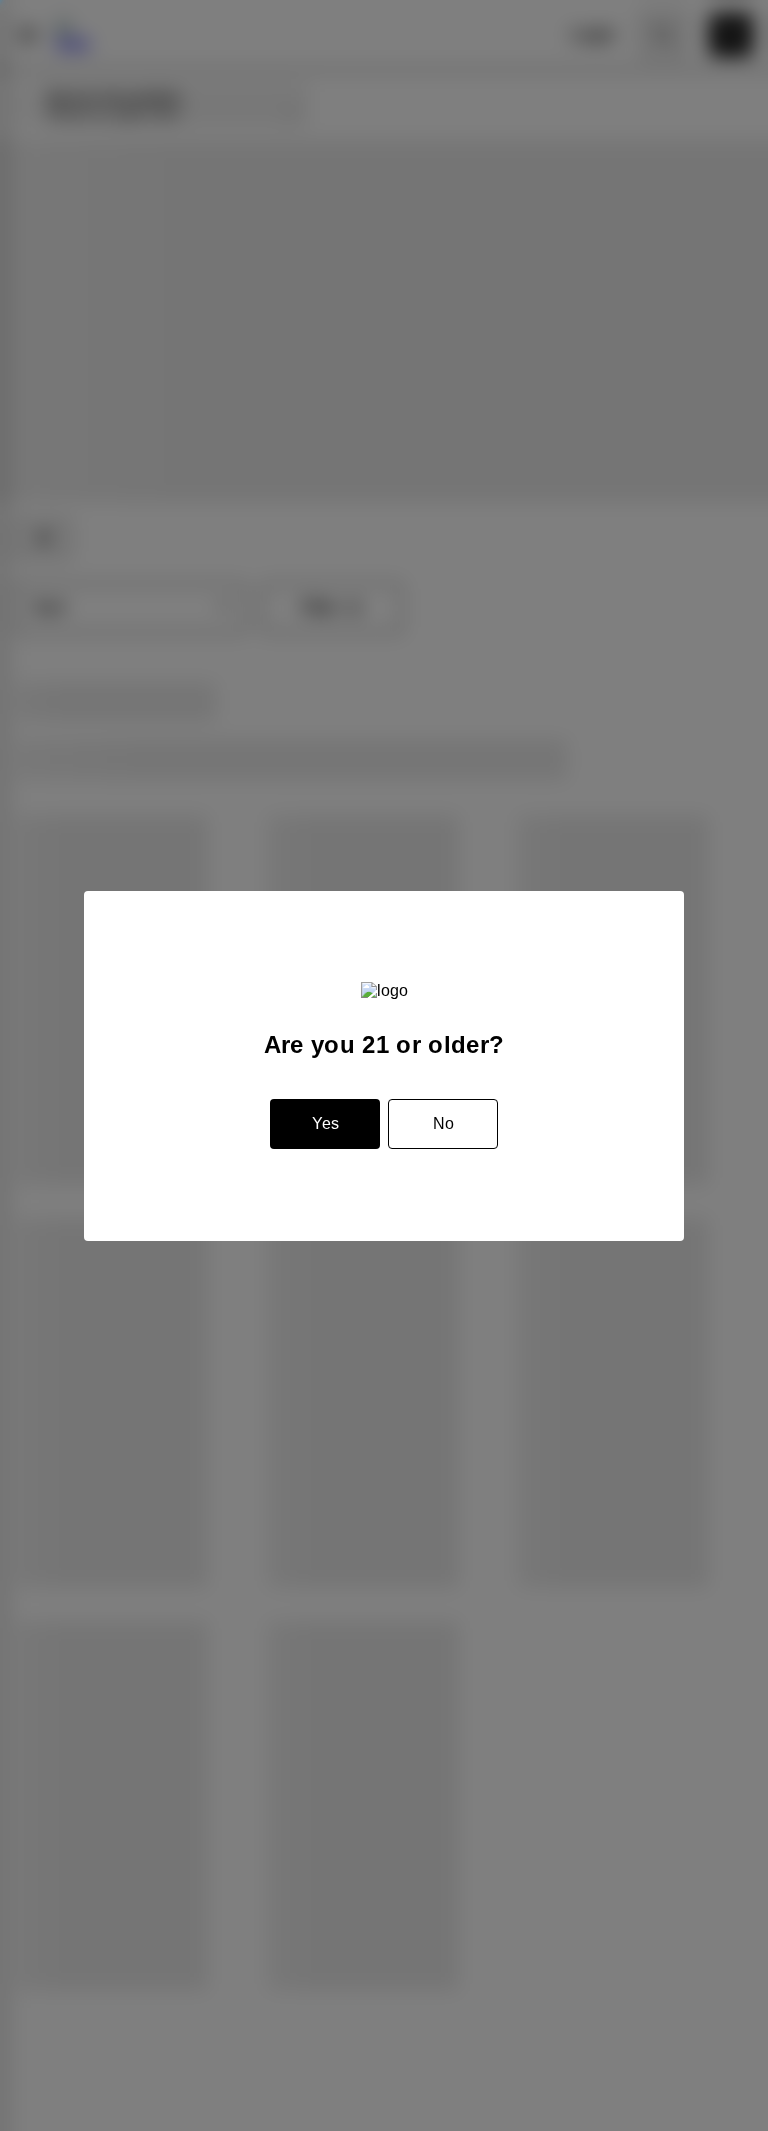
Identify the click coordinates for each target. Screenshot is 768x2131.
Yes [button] (325, 1123)
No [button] (443, 1123)
